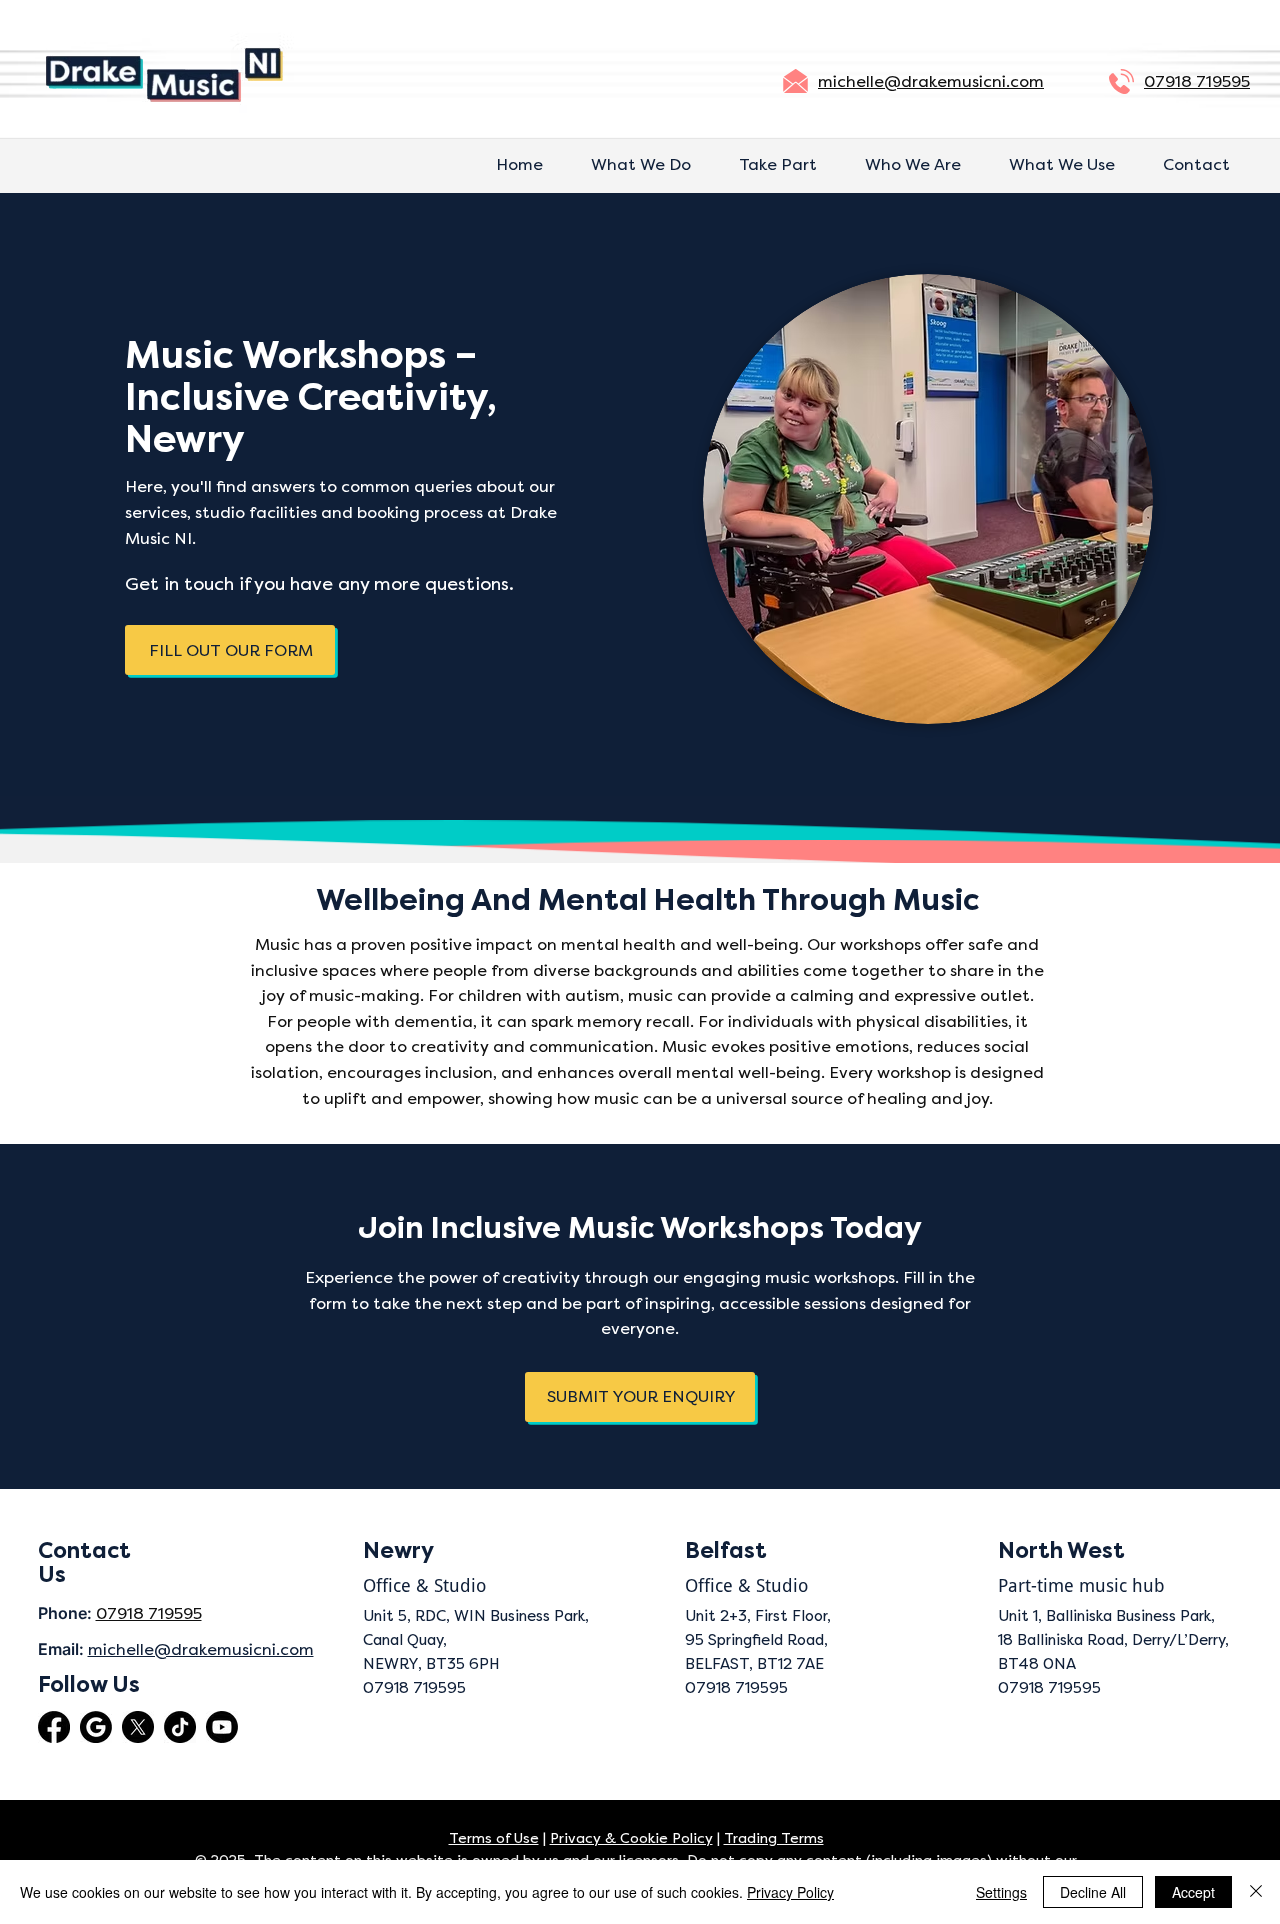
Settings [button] (1001, 1892)
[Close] (1256, 1892)
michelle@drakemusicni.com (931, 81)
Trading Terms (774, 1838)
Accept (1193, 1892)
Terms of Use (494, 1838)
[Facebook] (54, 1727)
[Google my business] (96, 1727)
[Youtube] (222, 1727)
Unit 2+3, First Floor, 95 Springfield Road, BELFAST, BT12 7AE (758, 1640)
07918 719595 (1197, 81)
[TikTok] (180, 1727)
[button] (230, 650)
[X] (138, 1727)
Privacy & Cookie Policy (631, 1838)
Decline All (1093, 1892)
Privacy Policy (790, 1892)
